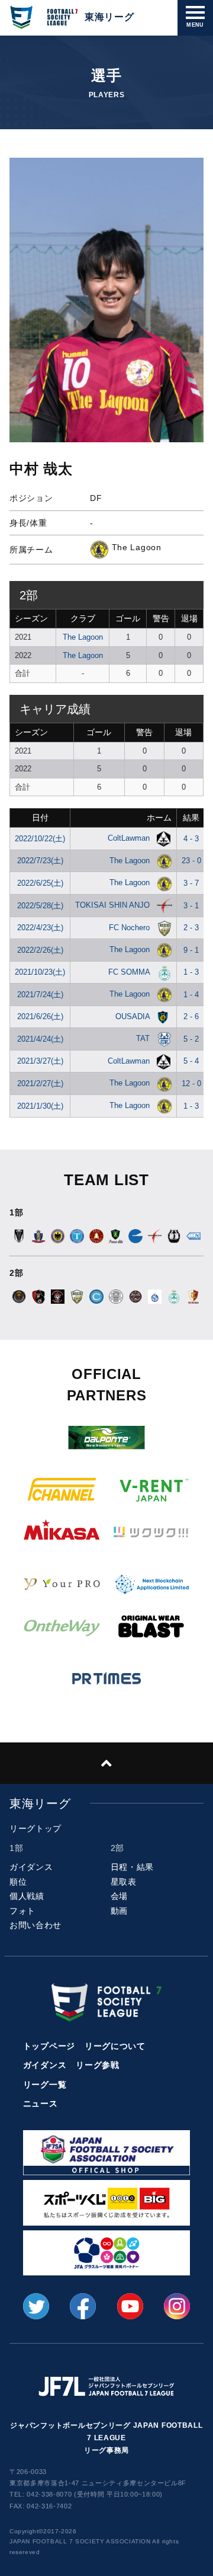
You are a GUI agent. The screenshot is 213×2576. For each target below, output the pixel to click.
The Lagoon (83, 637)
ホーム (159, 818)
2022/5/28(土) (40, 906)
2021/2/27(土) (40, 1083)
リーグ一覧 (45, 2085)
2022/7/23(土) (40, 861)
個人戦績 (27, 1896)
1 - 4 (191, 995)
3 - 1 (191, 906)
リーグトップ (35, 1828)
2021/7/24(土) (40, 995)
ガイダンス (31, 1867)
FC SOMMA (130, 972)
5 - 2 (191, 1039)
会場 (119, 1896)
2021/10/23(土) (40, 972)
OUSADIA (134, 1016)
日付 (40, 818)
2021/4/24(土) (40, 1039)
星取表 (124, 1882)
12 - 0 (191, 1083)
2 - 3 (191, 928)
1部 (16, 1848)
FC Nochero (130, 928)
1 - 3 (191, 972)
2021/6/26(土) (40, 1016)
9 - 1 (191, 950)
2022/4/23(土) (40, 928)
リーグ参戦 (98, 2065)
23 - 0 (191, 861)
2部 (117, 1848)
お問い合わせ (35, 1925)
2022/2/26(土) (40, 950)
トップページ (49, 2046)
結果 (191, 818)
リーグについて (115, 2046)
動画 (119, 1911)
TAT (144, 1038)
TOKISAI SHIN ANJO (114, 905)
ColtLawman (130, 838)
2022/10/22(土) (40, 839)
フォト (22, 1911)
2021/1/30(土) (40, 1106)
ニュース (41, 2103)
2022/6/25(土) (40, 883)
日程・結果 (133, 1867)
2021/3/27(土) (40, 1061)
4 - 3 (191, 839)
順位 (18, 1882)
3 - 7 (191, 883)
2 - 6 (191, 1016)
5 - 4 (191, 1061)
